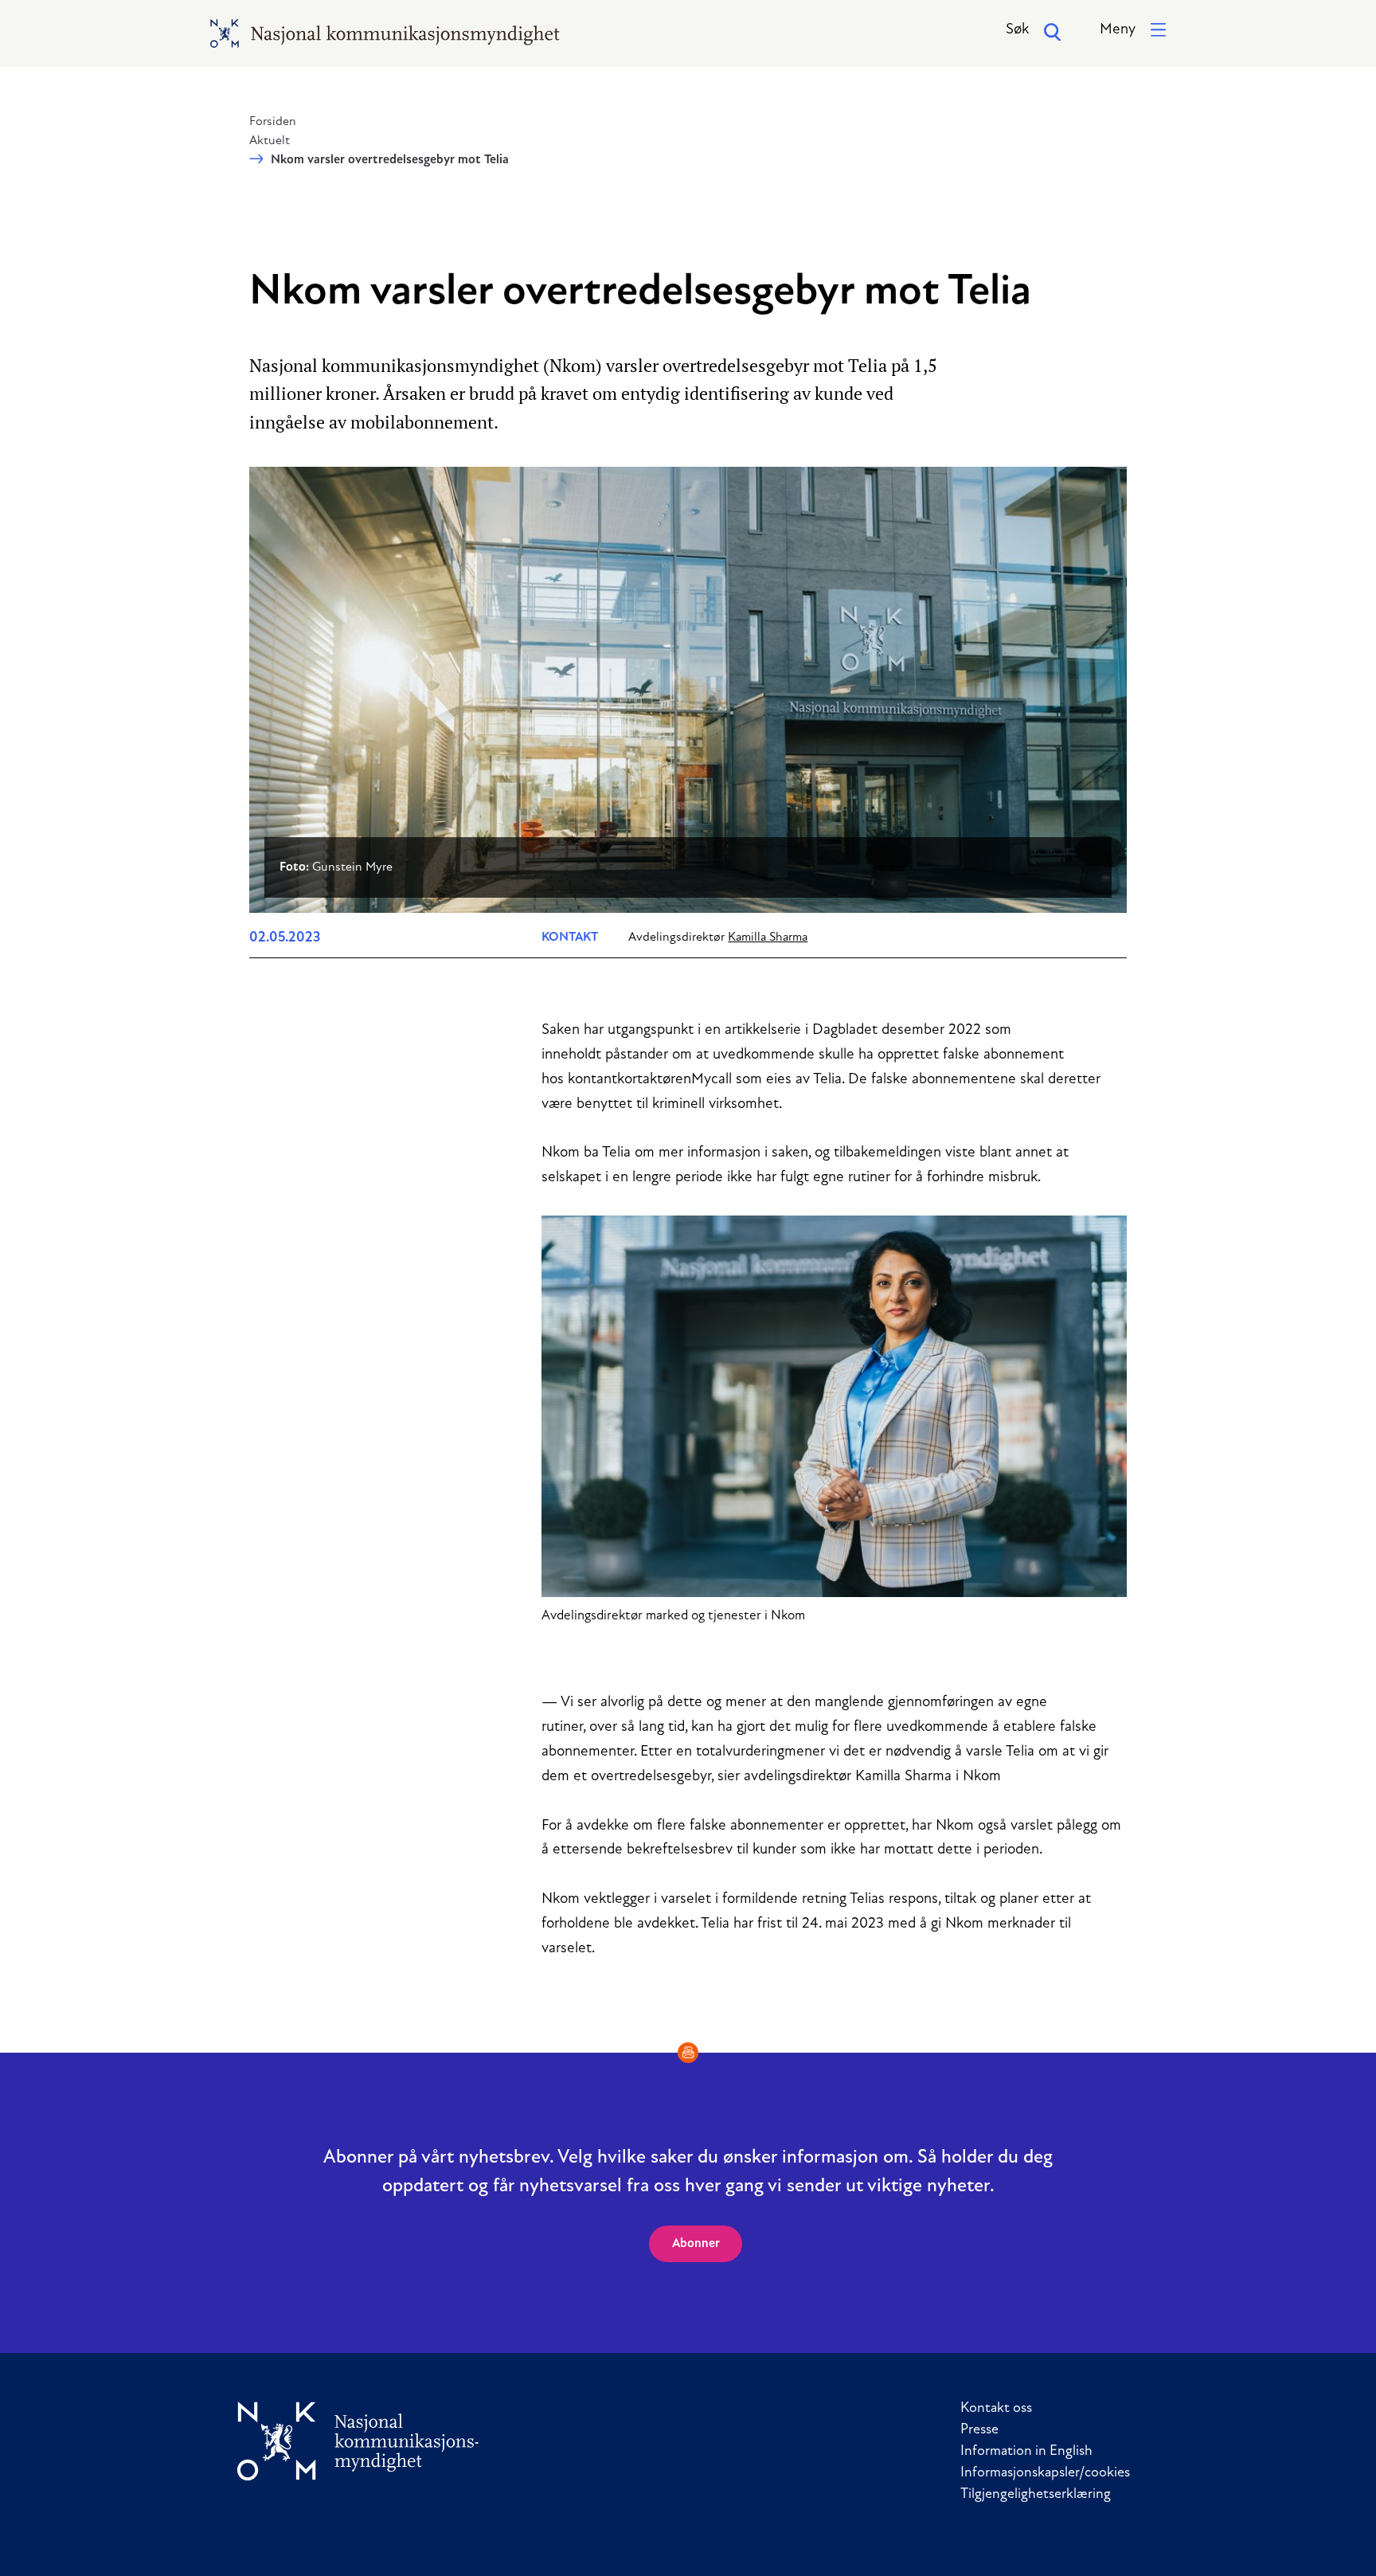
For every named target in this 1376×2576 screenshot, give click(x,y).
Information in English (1026, 2452)
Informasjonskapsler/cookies (1045, 2473)
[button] (1133, 31)
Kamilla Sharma (768, 938)
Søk (1017, 30)
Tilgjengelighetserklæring (1036, 2495)
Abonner (696, 2244)
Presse (979, 2430)
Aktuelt (270, 141)
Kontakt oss (996, 2409)
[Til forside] (358, 2441)
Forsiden (273, 122)
